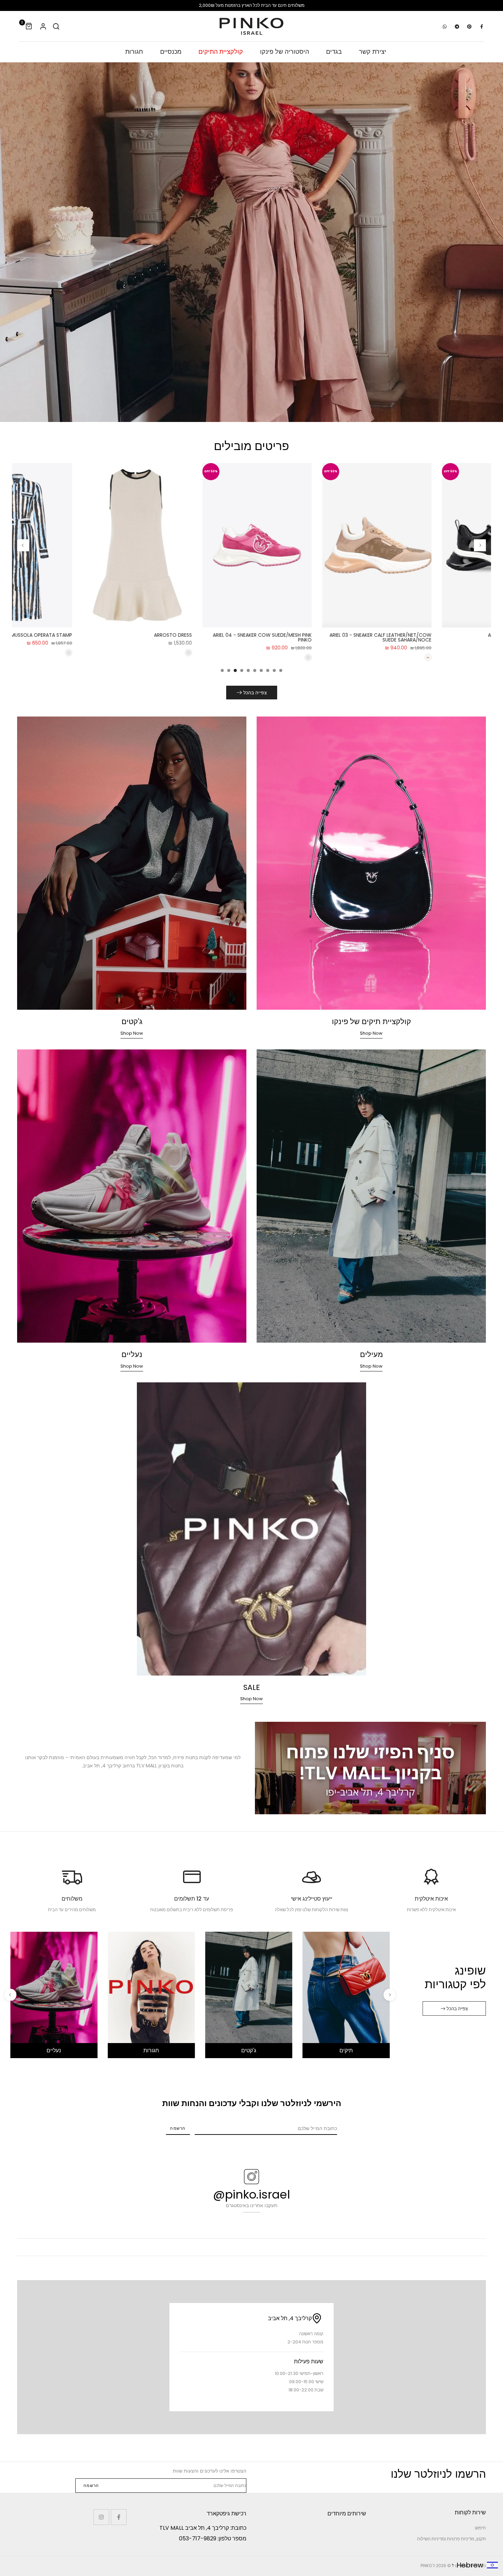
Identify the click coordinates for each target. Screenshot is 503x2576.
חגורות (134, 52)
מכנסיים (171, 52)
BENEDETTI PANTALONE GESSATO (383, 635)
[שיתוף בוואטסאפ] (444, 26)
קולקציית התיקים (221, 52)
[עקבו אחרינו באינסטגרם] (101, 2517)
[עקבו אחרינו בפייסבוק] (119, 2517)
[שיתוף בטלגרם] (457, 26)
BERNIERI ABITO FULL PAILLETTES (265, 635)
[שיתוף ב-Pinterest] (469, 26)
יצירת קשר (373, 52)
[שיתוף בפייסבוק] (481, 26)
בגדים (334, 52)
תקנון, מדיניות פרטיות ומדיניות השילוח (452, 2539)
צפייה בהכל (255, 693)
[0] (29, 26)
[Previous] (480, 545)
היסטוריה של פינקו (285, 52)
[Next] (23, 545)
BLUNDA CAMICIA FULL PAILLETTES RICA (137, 635)
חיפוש (480, 2528)
